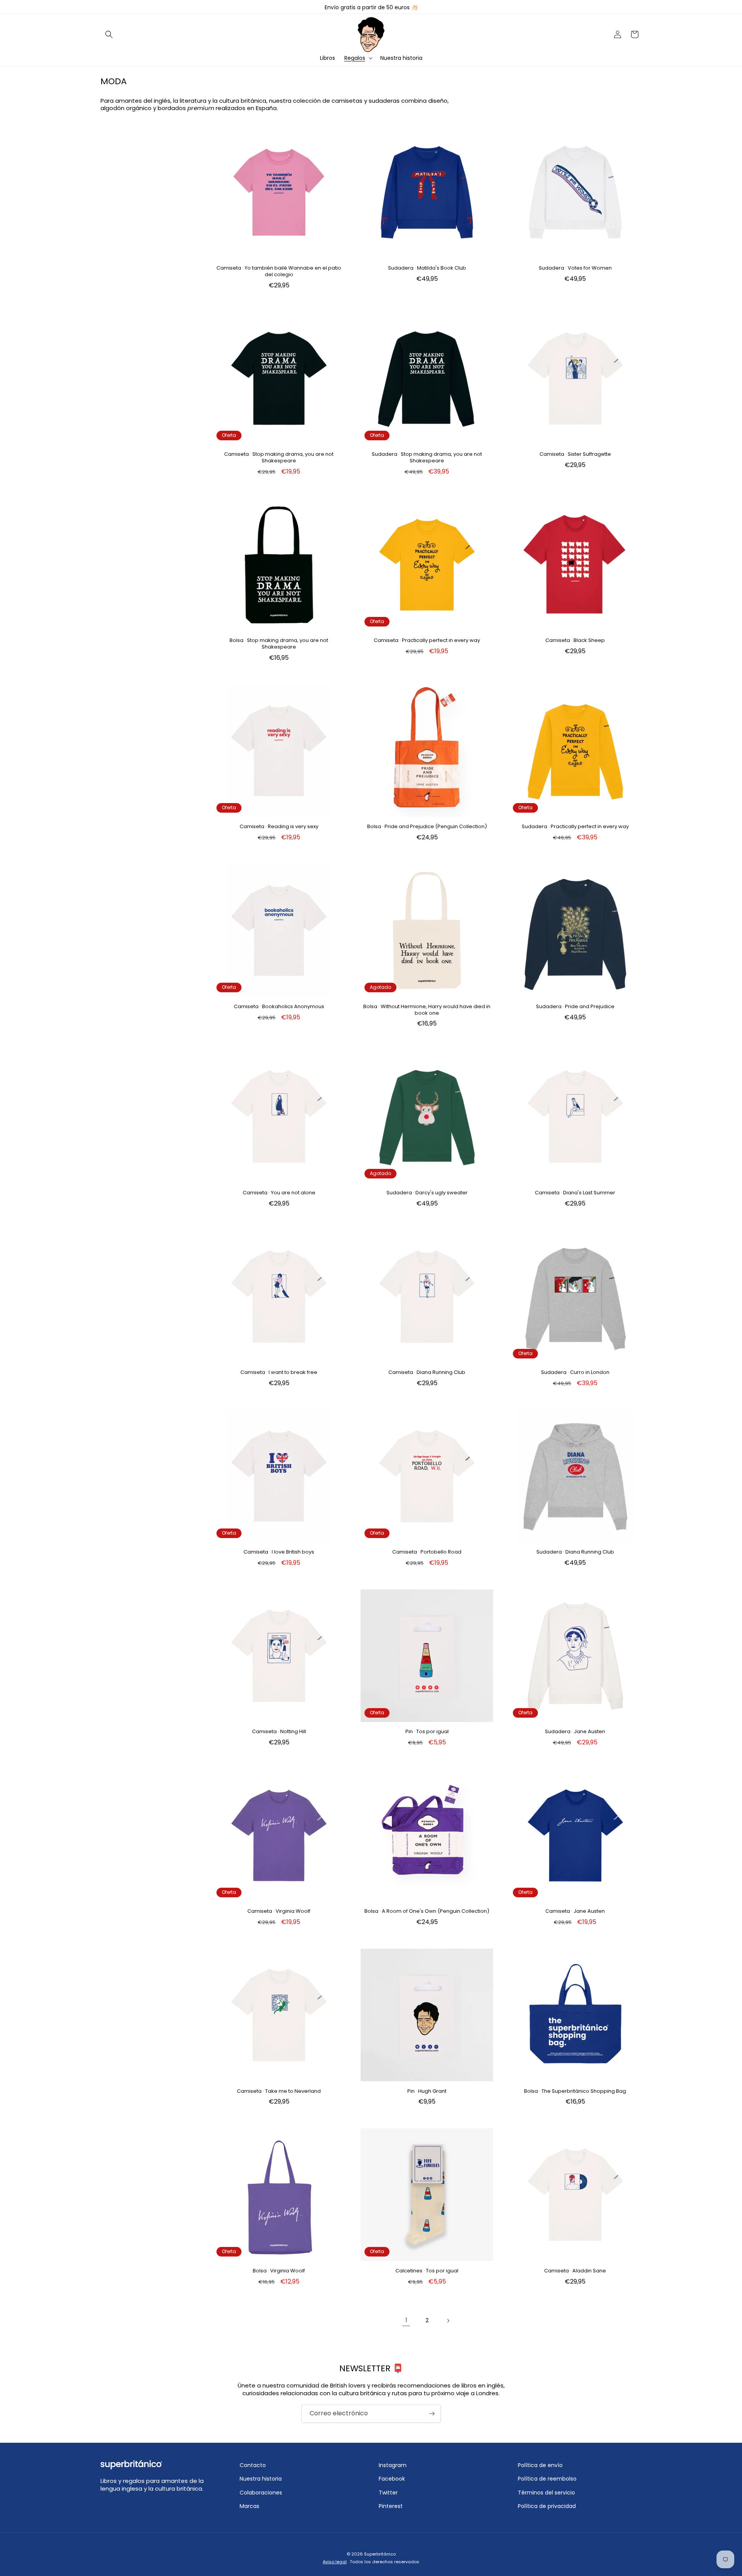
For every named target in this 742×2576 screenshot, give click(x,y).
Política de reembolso (547, 2479)
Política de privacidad (547, 2506)
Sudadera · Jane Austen (575, 1732)
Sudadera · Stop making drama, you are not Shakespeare (427, 458)
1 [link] (406, 2320)
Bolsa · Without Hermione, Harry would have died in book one (427, 1010)
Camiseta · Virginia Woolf (279, 1911)
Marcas (249, 2506)
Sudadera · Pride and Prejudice (575, 1007)
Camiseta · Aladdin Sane (575, 2271)
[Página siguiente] (448, 2321)
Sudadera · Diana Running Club (575, 1552)
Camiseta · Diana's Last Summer (575, 1193)
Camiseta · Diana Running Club (427, 1373)
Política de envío (540, 2465)
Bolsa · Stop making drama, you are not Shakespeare (279, 644)
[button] (109, 34)
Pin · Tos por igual (427, 1732)
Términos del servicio (546, 2493)
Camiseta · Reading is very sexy (279, 827)
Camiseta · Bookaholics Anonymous (279, 1007)
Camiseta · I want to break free (279, 1373)
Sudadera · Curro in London (575, 1373)
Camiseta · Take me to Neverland (279, 2091)
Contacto (253, 2465)
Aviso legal (335, 2562)
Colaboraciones (261, 2493)
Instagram (393, 2465)
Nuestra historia (261, 2479)
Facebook (392, 2479)
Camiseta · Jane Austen (575, 1911)
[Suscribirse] (432, 2414)
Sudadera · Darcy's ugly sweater (427, 1193)
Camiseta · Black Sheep (575, 641)
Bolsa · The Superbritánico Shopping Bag (575, 2091)
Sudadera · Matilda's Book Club (427, 268)
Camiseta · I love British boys (279, 1552)
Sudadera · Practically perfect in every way (575, 827)
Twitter (388, 2493)
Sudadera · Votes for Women (575, 268)
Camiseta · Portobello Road (427, 1552)
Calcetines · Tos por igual (427, 2271)
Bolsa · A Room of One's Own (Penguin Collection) (427, 1911)
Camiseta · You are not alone (279, 1193)
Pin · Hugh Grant (427, 2091)
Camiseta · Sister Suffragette (575, 454)
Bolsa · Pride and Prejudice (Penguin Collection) (427, 827)
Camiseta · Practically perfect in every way (427, 641)
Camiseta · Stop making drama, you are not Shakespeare (279, 458)
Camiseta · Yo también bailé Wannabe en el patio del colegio (279, 272)
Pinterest (391, 2506)
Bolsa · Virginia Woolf (279, 2271)
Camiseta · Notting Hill (279, 1732)
